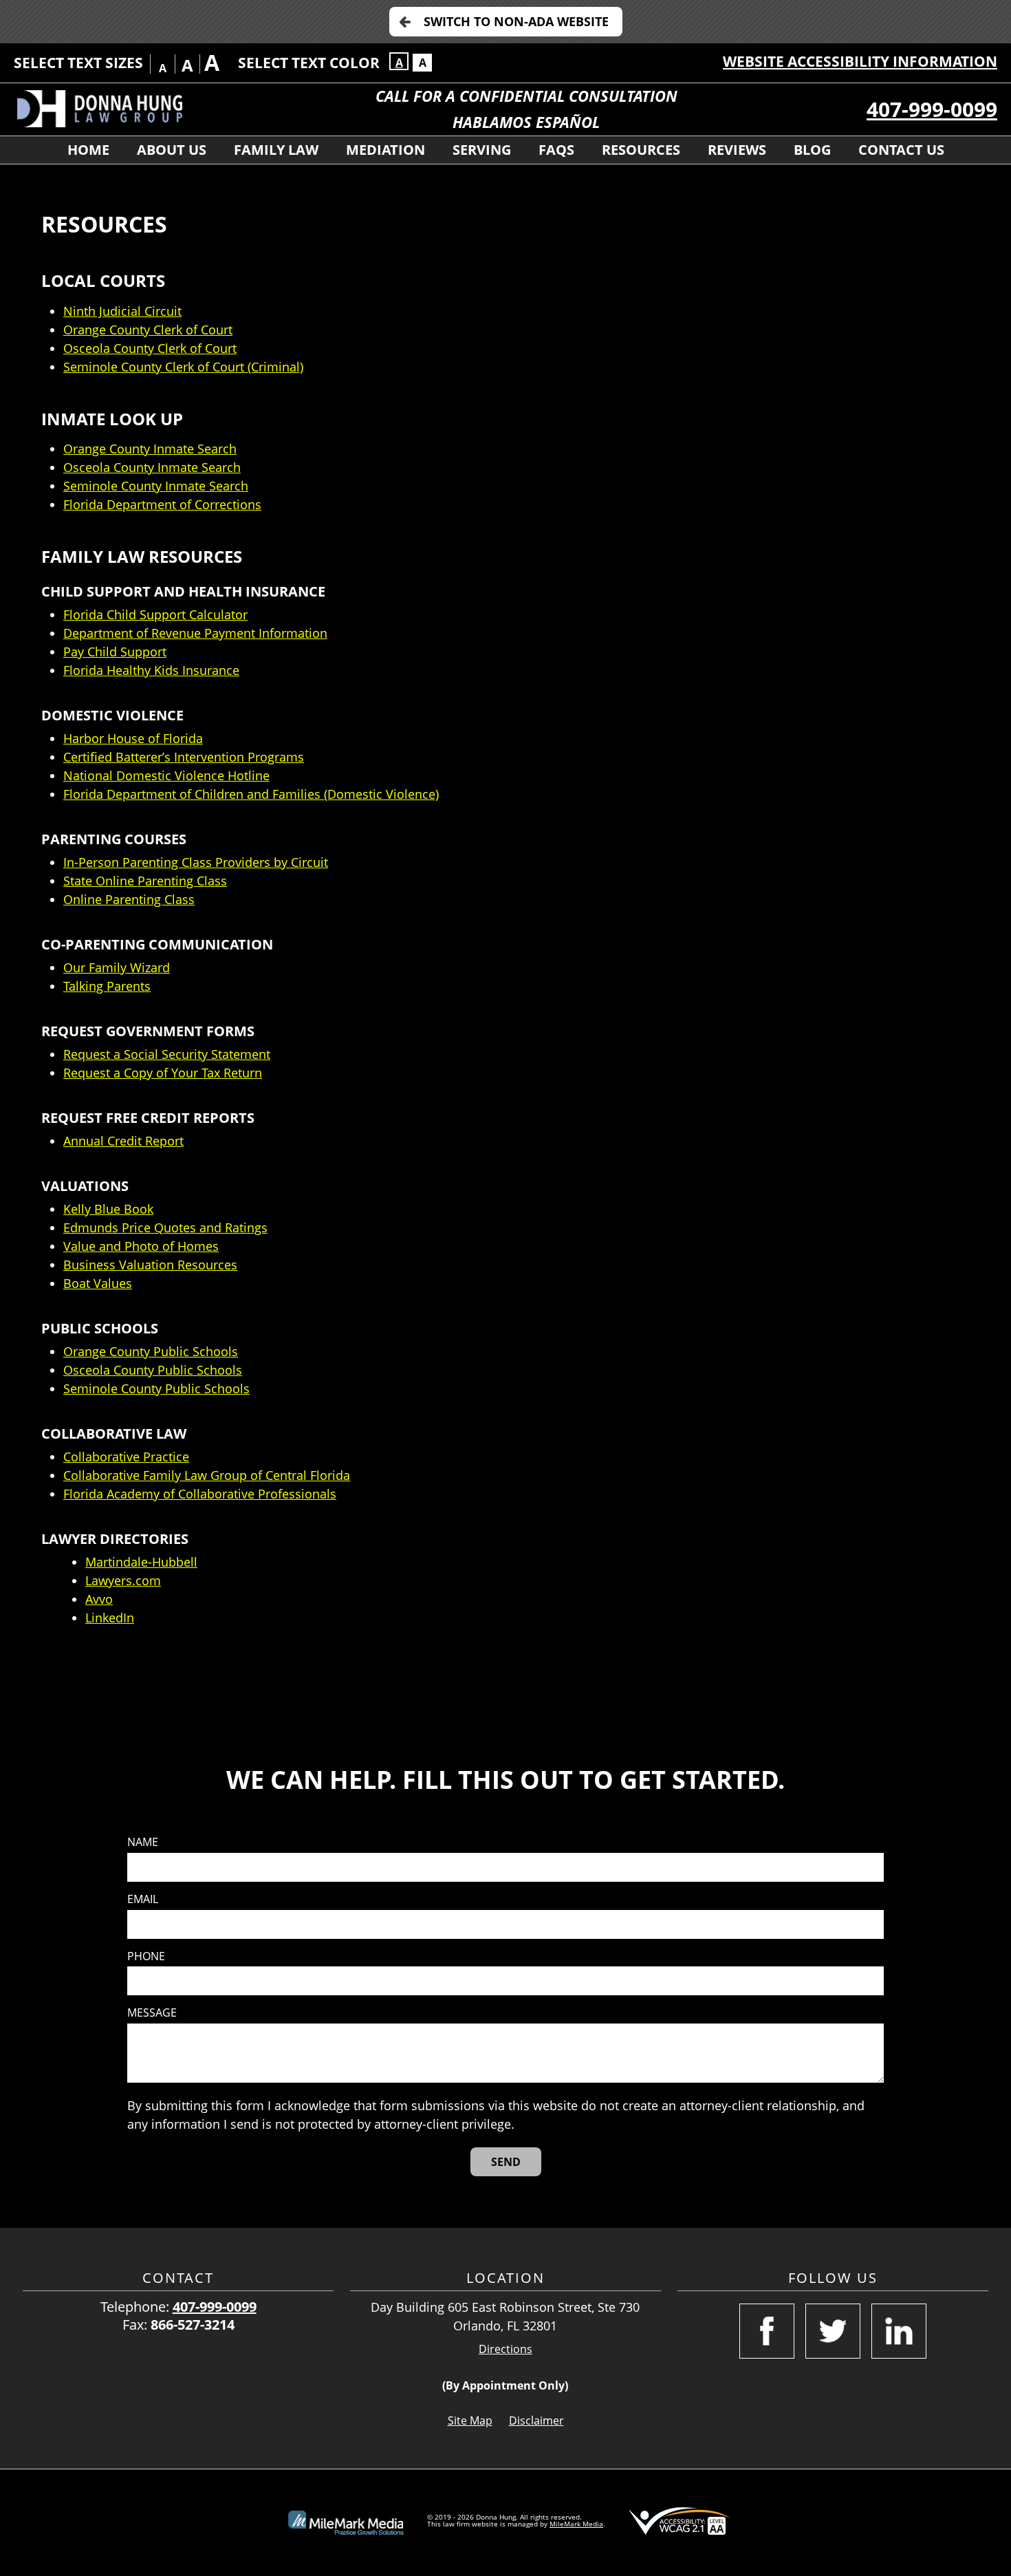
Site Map (470, 2421)
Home (88, 150)
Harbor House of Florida (133, 738)
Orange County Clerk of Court (148, 330)
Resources (641, 150)
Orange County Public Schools (151, 1351)
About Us (172, 150)
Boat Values (98, 1283)
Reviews (737, 150)
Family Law (276, 150)
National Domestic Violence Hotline (166, 775)
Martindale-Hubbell (141, 1562)
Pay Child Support (115, 652)
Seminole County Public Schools (156, 1388)
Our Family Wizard (117, 967)
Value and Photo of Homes (141, 1246)
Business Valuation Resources (150, 1265)
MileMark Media (576, 2524)
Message (152, 2013)
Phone (146, 1956)
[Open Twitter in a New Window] (833, 2331)
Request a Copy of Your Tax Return (163, 1073)
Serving (482, 150)
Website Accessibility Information (860, 61)
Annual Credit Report (123, 1141)
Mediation (385, 150)
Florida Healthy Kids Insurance (151, 670)
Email (143, 1899)
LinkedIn (110, 1618)
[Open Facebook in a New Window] (767, 2331)
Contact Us (901, 150)
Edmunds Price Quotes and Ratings (165, 1227)
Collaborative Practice (126, 1457)
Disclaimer (536, 2421)
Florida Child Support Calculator (155, 614)
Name (143, 1842)
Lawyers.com (123, 1580)
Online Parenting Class (129, 899)
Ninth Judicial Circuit (122, 311)
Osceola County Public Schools (153, 1370)
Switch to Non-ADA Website (516, 21)
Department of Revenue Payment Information (195, 633)
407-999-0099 (932, 109)
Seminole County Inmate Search (156, 486)
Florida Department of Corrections (162, 504)
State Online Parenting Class (145, 881)
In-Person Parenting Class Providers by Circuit (196, 862)
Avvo (99, 1599)
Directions (505, 2349)
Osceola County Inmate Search (152, 467)
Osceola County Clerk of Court (150, 348)
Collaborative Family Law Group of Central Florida (207, 1475)
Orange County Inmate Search (150, 449)
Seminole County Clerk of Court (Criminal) (183, 367)
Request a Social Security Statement (167, 1054)
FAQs (556, 150)
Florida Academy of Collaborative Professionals (200, 1494)
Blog (812, 150)
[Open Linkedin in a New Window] (899, 2331)
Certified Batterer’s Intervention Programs (184, 757)
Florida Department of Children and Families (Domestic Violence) (251, 794)
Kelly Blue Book (108, 1209)
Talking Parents (107, 986)
